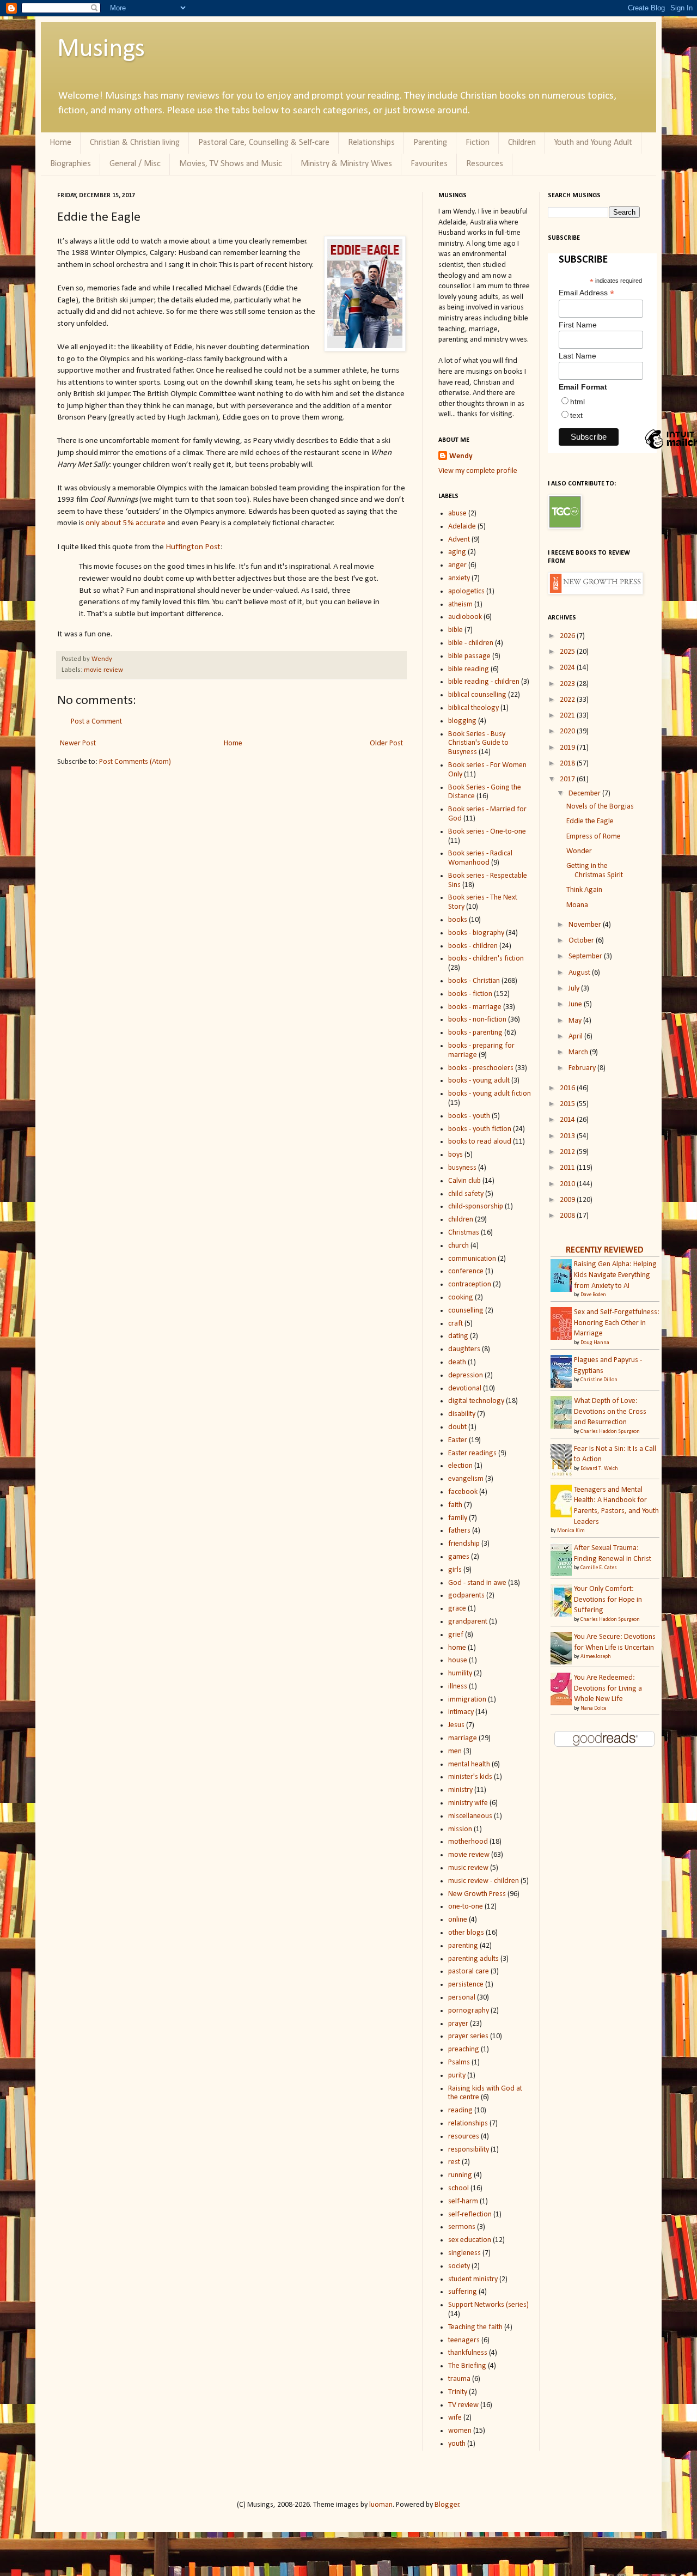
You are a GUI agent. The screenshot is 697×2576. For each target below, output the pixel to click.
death (457, 1362)
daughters (464, 1349)
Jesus (456, 1725)
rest (454, 2162)
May (576, 1021)
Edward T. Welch (599, 1469)
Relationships (371, 143)
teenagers (464, 2340)
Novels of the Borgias (600, 807)
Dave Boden (593, 1295)
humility (460, 1673)
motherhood (468, 1842)
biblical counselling (477, 695)
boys (456, 1155)
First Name (578, 325)
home (457, 1648)
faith (455, 1505)
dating (458, 1336)
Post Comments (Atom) (135, 762)
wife (455, 2418)
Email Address (586, 293)
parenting (463, 1946)
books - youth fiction (480, 1129)
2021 (568, 716)
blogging (462, 721)
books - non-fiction (477, 1020)
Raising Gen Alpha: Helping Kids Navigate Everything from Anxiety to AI (615, 1275)
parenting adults (473, 1959)
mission (460, 1829)
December (585, 794)
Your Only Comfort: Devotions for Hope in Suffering (608, 1600)
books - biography (476, 933)
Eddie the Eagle (590, 821)
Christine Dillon (599, 1380)
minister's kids (470, 1777)
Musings (101, 50)
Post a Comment (96, 722)
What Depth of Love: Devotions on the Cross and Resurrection (610, 1412)
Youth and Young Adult (593, 143)
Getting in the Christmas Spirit (595, 871)
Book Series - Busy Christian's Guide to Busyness (478, 743)
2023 (568, 684)
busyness (462, 1168)
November (586, 925)
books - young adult (479, 1081)
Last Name (577, 356)
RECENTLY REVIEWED (605, 1250)
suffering (463, 2292)
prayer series (468, 2036)
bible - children (471, 643)
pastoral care (469, 1972)
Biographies (71, 164)
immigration (467, 1700)
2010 (568, 1184)
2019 (568, 748)
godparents (466, 1596)
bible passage (469, 656)
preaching (464, 2049)
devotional (465, 1389)
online (458, 1920)
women (460, 2431)
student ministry (473, 2279)
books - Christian (474, 981)
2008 (568, 1216)
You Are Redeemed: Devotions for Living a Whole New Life (608, 1688)
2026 (568, 636)
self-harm (463, 2201)
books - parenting (475, 1033)
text (576, 415)
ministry (460, 1790)
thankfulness (468, 2353)
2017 (568, 779)
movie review (103, 670)
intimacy (461, 1712)
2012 (568, 1152)
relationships (468, 2124)
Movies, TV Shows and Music (231, 164)
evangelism (466, 1479)
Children (522, 143)
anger (457, 565)
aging (457, 552)
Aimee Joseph (596, 1657)
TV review (463, 2405)
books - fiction (470, 994)
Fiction (478, 143)
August (580, 973)
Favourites (429, 164)
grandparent (468, 1622)
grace (457, 1609)
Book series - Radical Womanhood (480, 858)
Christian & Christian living (135, 143)
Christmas (464, 1233)
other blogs (466, 1933)
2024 (568, 668)
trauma (459, 2379)
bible (456, 630)
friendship (464, 1544)
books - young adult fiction (490, 1094)
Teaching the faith (475, 2327)
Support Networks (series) (488, 2305)
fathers (459, 1531)
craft (456, 1324)
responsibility (469, 2150)
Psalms (459, 2062)
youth (457, 2444)
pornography (469, 2011)
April (576, 1037)
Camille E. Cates (599, 1568)
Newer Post (78, 743)
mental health (469, 1764)
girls (455, 1570)
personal (462, 1998)
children (461, 1220)
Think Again (584, 890)
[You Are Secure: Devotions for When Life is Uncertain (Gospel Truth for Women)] (564, 1664)
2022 (568, 700)
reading (460, 2110)
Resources (485, 164)
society (459, 2266)
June (576, 1004)
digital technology (476, 1401)
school (458, 2188)
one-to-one (466, 1907)
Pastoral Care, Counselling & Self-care (264, 143)
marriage (463, 1738)
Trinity (458, 2392)
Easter (458, 1440)
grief (456, 1635)
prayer (458, 2024)
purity (457, 2076)
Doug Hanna (595, 1343)
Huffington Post (193, 547)
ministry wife (468, 1803)
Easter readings (472, 1453)
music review (468, 1868)
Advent (459, 540)
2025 (568, 652)
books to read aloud (480, 1142)
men (455, 1751)
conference (466, 1271)
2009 (568, 1200)
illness (458, 1687)
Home (60, 143)
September (586, 956)
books (458, 920)
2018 (568, 764)
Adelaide (462, 527)
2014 (568, 1120)
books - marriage (475, 1007)
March (579, 1052)
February (583, 1068)
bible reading (469, 669)
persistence (466, 1985)
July (575, 989)
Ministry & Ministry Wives (346, 164)
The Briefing (467, 2366)
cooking (461, 1298)
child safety (466, 1194)
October (582, 941)
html (577, 402)
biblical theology (473, 708)
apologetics (466, 591)
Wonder (579, 851)
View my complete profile (478, 471)
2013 (568, 1136)
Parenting (430, 143)
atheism (460, 604)
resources (464, 2137)
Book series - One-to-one (487, 832)
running (460, 2175)
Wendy (102, 659)
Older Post (386, 743)
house (458, 1660)
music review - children (484, 1881)
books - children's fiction (486, 959)
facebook (463, 1492)
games (459, 1557)
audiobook (465, 617)
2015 (568, 1104)
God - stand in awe (477, 1583)
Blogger (447, 2505)
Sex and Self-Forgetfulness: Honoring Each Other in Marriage (617, 1323)
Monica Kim (571, 1531)
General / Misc (135, 164)
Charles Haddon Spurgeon (610, 1432)
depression (466, 1375)
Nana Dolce (593, 1708)
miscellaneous (470, 1816)
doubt (457, 1427)
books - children (473, 946)
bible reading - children (484, 682)
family (458, 1518)
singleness (464, 2253)
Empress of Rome (594, 837)
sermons (462, 2227)
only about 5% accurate (126, 523)
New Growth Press (477, 1894)
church (458, 1246)
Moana (577, 905)
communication (472, 1259)
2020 (568, 731)
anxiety (459, 578)
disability (462, 1414)
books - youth (469, 1116)
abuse (457, 514)
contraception (470, 1284)
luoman (381, 2505)
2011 (568, 1168)
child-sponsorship (476, 1207)
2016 (568, 1088)
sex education (470, 2240)
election (460, 1466)
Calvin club (464, 1181)
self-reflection (470, 2214)
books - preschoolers (481, 1068)
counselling (466, 1311)
